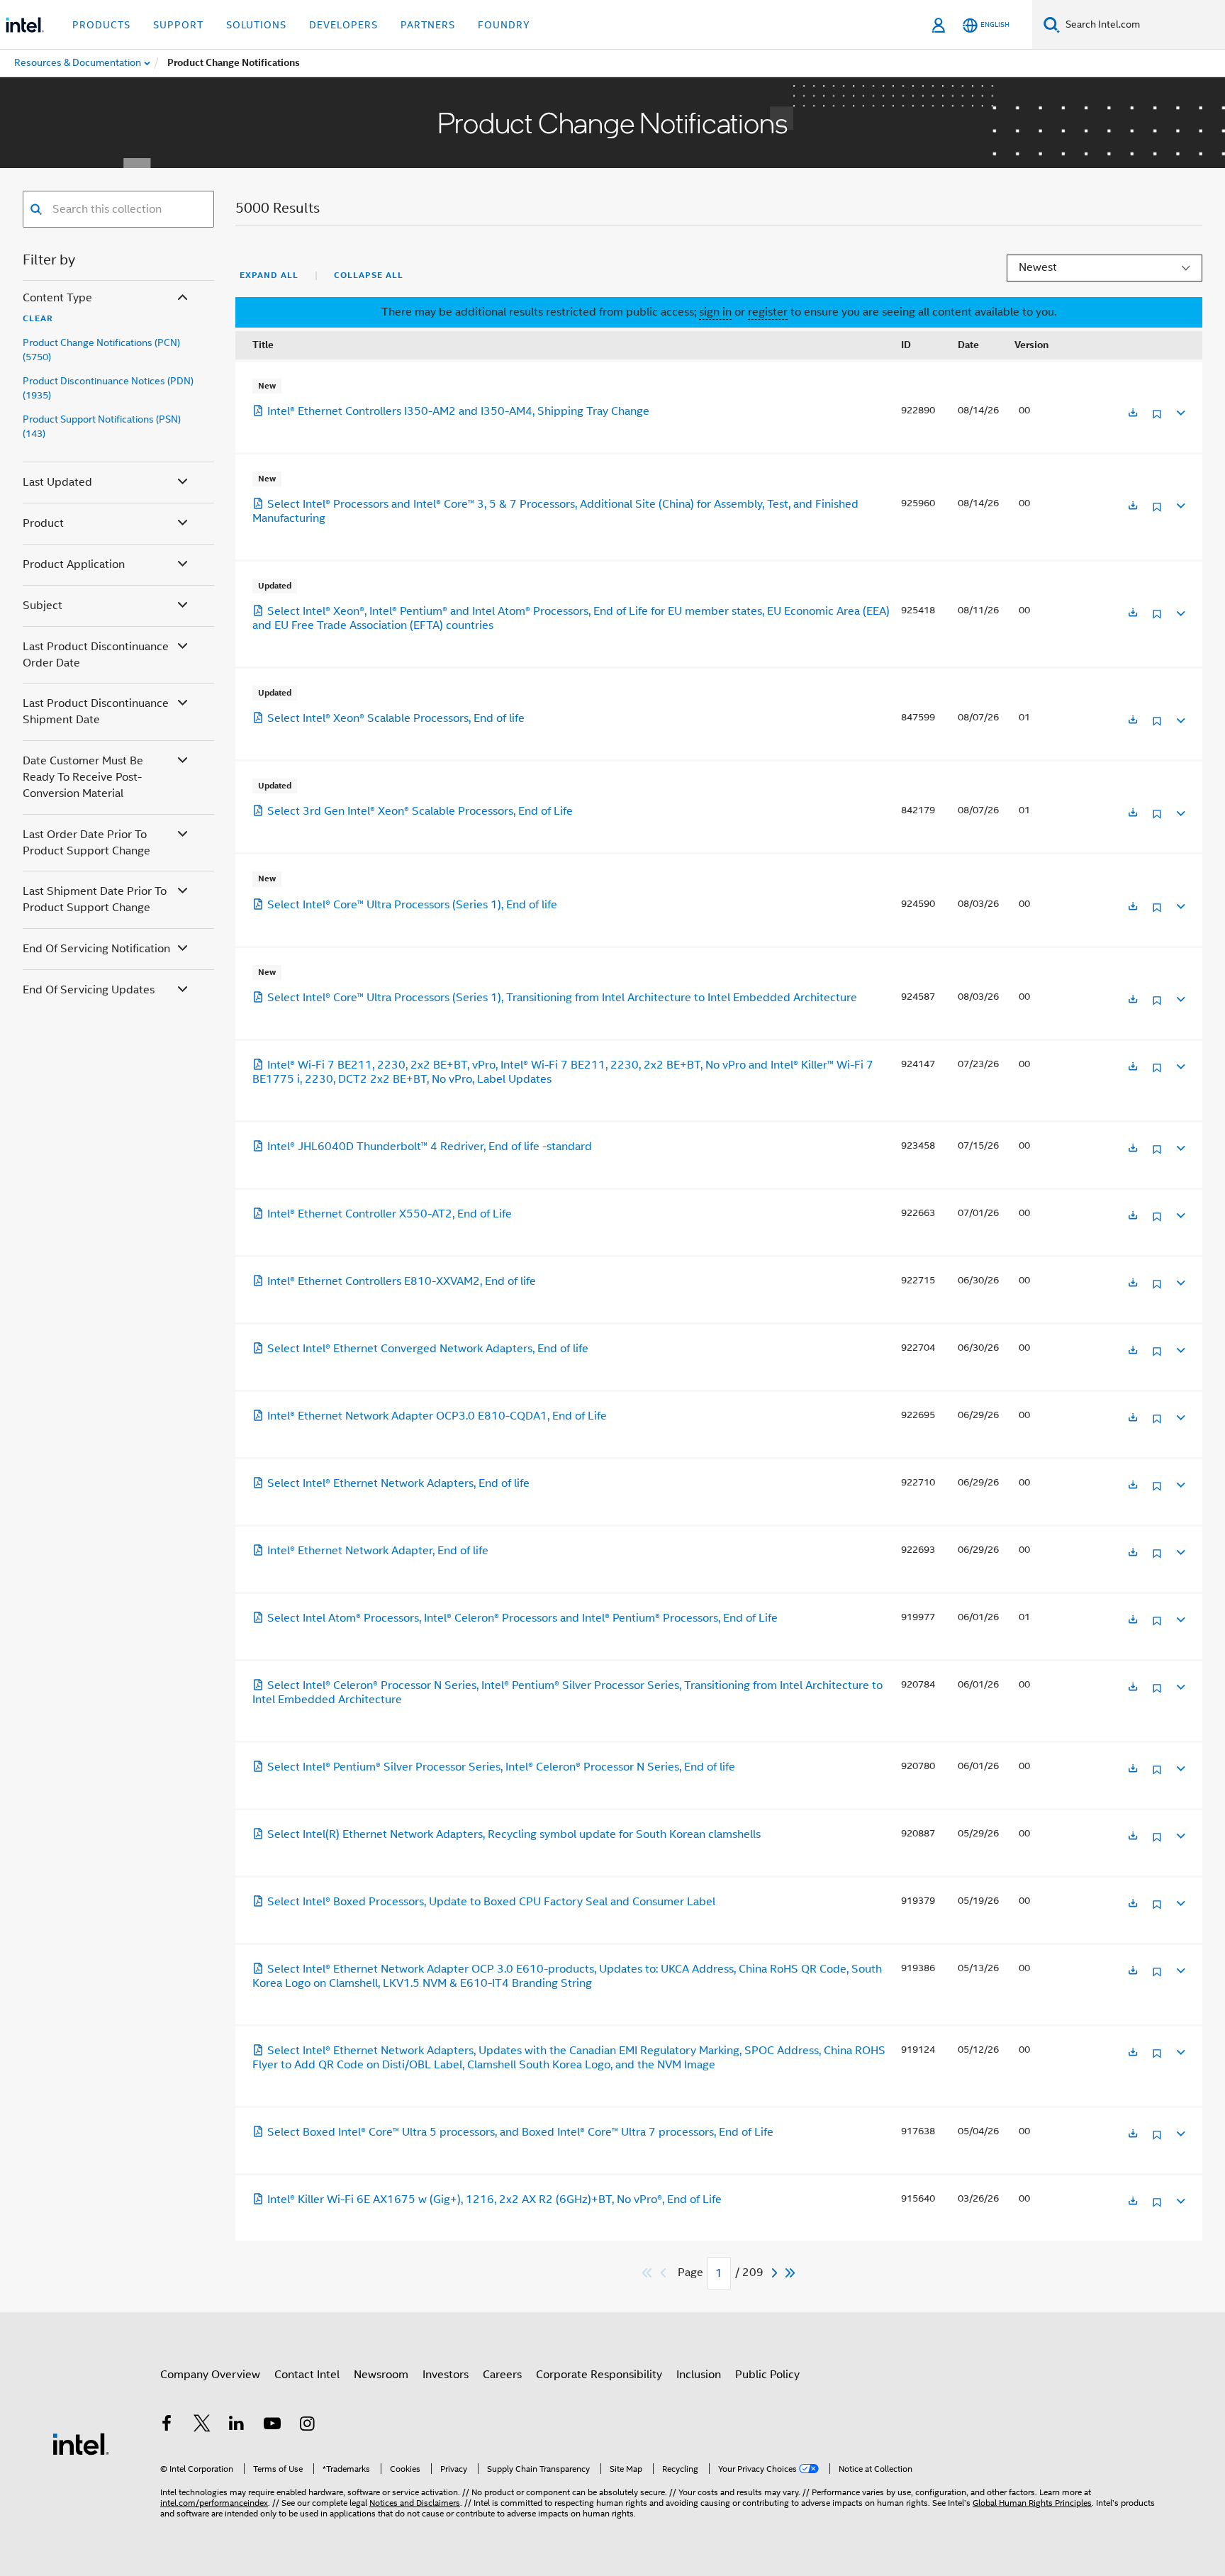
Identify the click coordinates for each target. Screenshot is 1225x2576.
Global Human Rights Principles (1032, 2503)
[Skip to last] (791, 2273)
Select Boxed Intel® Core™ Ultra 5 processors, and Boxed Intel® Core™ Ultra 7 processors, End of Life (520, 2132)
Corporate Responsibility (599, 2375)
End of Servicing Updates (89, 990)
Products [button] (101, 25)
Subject (43, 606)
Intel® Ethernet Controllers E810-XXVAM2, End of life (402, 1281)
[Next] (776, 2273)
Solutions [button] (256, 25)
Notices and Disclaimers (415, 2503)
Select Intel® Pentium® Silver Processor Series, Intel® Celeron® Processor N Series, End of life (501, 1767)
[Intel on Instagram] (307, 2426)
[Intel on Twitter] (202, 2426)
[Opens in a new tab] (1133, 414)
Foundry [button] (504, 25)
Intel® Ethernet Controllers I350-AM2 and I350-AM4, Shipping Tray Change (458, 411)
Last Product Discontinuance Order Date (96, 655)
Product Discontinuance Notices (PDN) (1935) (108, 388)
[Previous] (665, 2273)
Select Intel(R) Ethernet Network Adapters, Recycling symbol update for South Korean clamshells (514, 1834)
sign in (715, 312)
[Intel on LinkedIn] (237, 2426)
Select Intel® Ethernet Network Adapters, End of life (398, 1483)
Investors (446, 2375)
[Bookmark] (1157, 419)
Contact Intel (307, 2375)
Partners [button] (428, 25)
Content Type (57, 298)
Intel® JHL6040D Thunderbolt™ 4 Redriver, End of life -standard (430, 1147)
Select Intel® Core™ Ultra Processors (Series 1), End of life (412, 905)
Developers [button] (343, 25)
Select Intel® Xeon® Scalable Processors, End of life (396, 718)
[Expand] (1180, 411)
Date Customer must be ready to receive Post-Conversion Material (83, 777)
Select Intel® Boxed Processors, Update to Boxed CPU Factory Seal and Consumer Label (491, 1902)
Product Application (74, 564)
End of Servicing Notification (96, 949)
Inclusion (699, 2375)
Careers (502, 2375)
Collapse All (369, 275)
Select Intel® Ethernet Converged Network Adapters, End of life (428, 1349)
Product (43, 523)
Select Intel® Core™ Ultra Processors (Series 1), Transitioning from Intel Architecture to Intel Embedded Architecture (562, 998)
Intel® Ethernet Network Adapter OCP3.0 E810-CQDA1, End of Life (437, 1416)
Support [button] (178, 25)
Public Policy (767, 2375)
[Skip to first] (648, 2273)
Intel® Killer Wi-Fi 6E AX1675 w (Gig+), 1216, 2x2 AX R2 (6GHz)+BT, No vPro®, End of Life (494, 2199)
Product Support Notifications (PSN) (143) (102, 426)
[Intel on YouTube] (272, 2426)
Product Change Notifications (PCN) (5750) (101, 350)
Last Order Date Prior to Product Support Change (86, 843)
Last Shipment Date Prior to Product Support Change (95, 899)
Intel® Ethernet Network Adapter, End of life (378, 1551)
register (768, 312)
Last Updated (57, 482)
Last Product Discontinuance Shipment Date (96, 712)
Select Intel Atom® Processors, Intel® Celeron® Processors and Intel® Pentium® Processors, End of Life (522, 1618)
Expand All (269, 275)
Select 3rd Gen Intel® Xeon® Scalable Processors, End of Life (420, 811)
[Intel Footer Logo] (81, 2443)
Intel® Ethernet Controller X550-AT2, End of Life (390, 1214)
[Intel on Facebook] (167, 2426)
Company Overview (210, 2375)
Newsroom (381, 2375)
